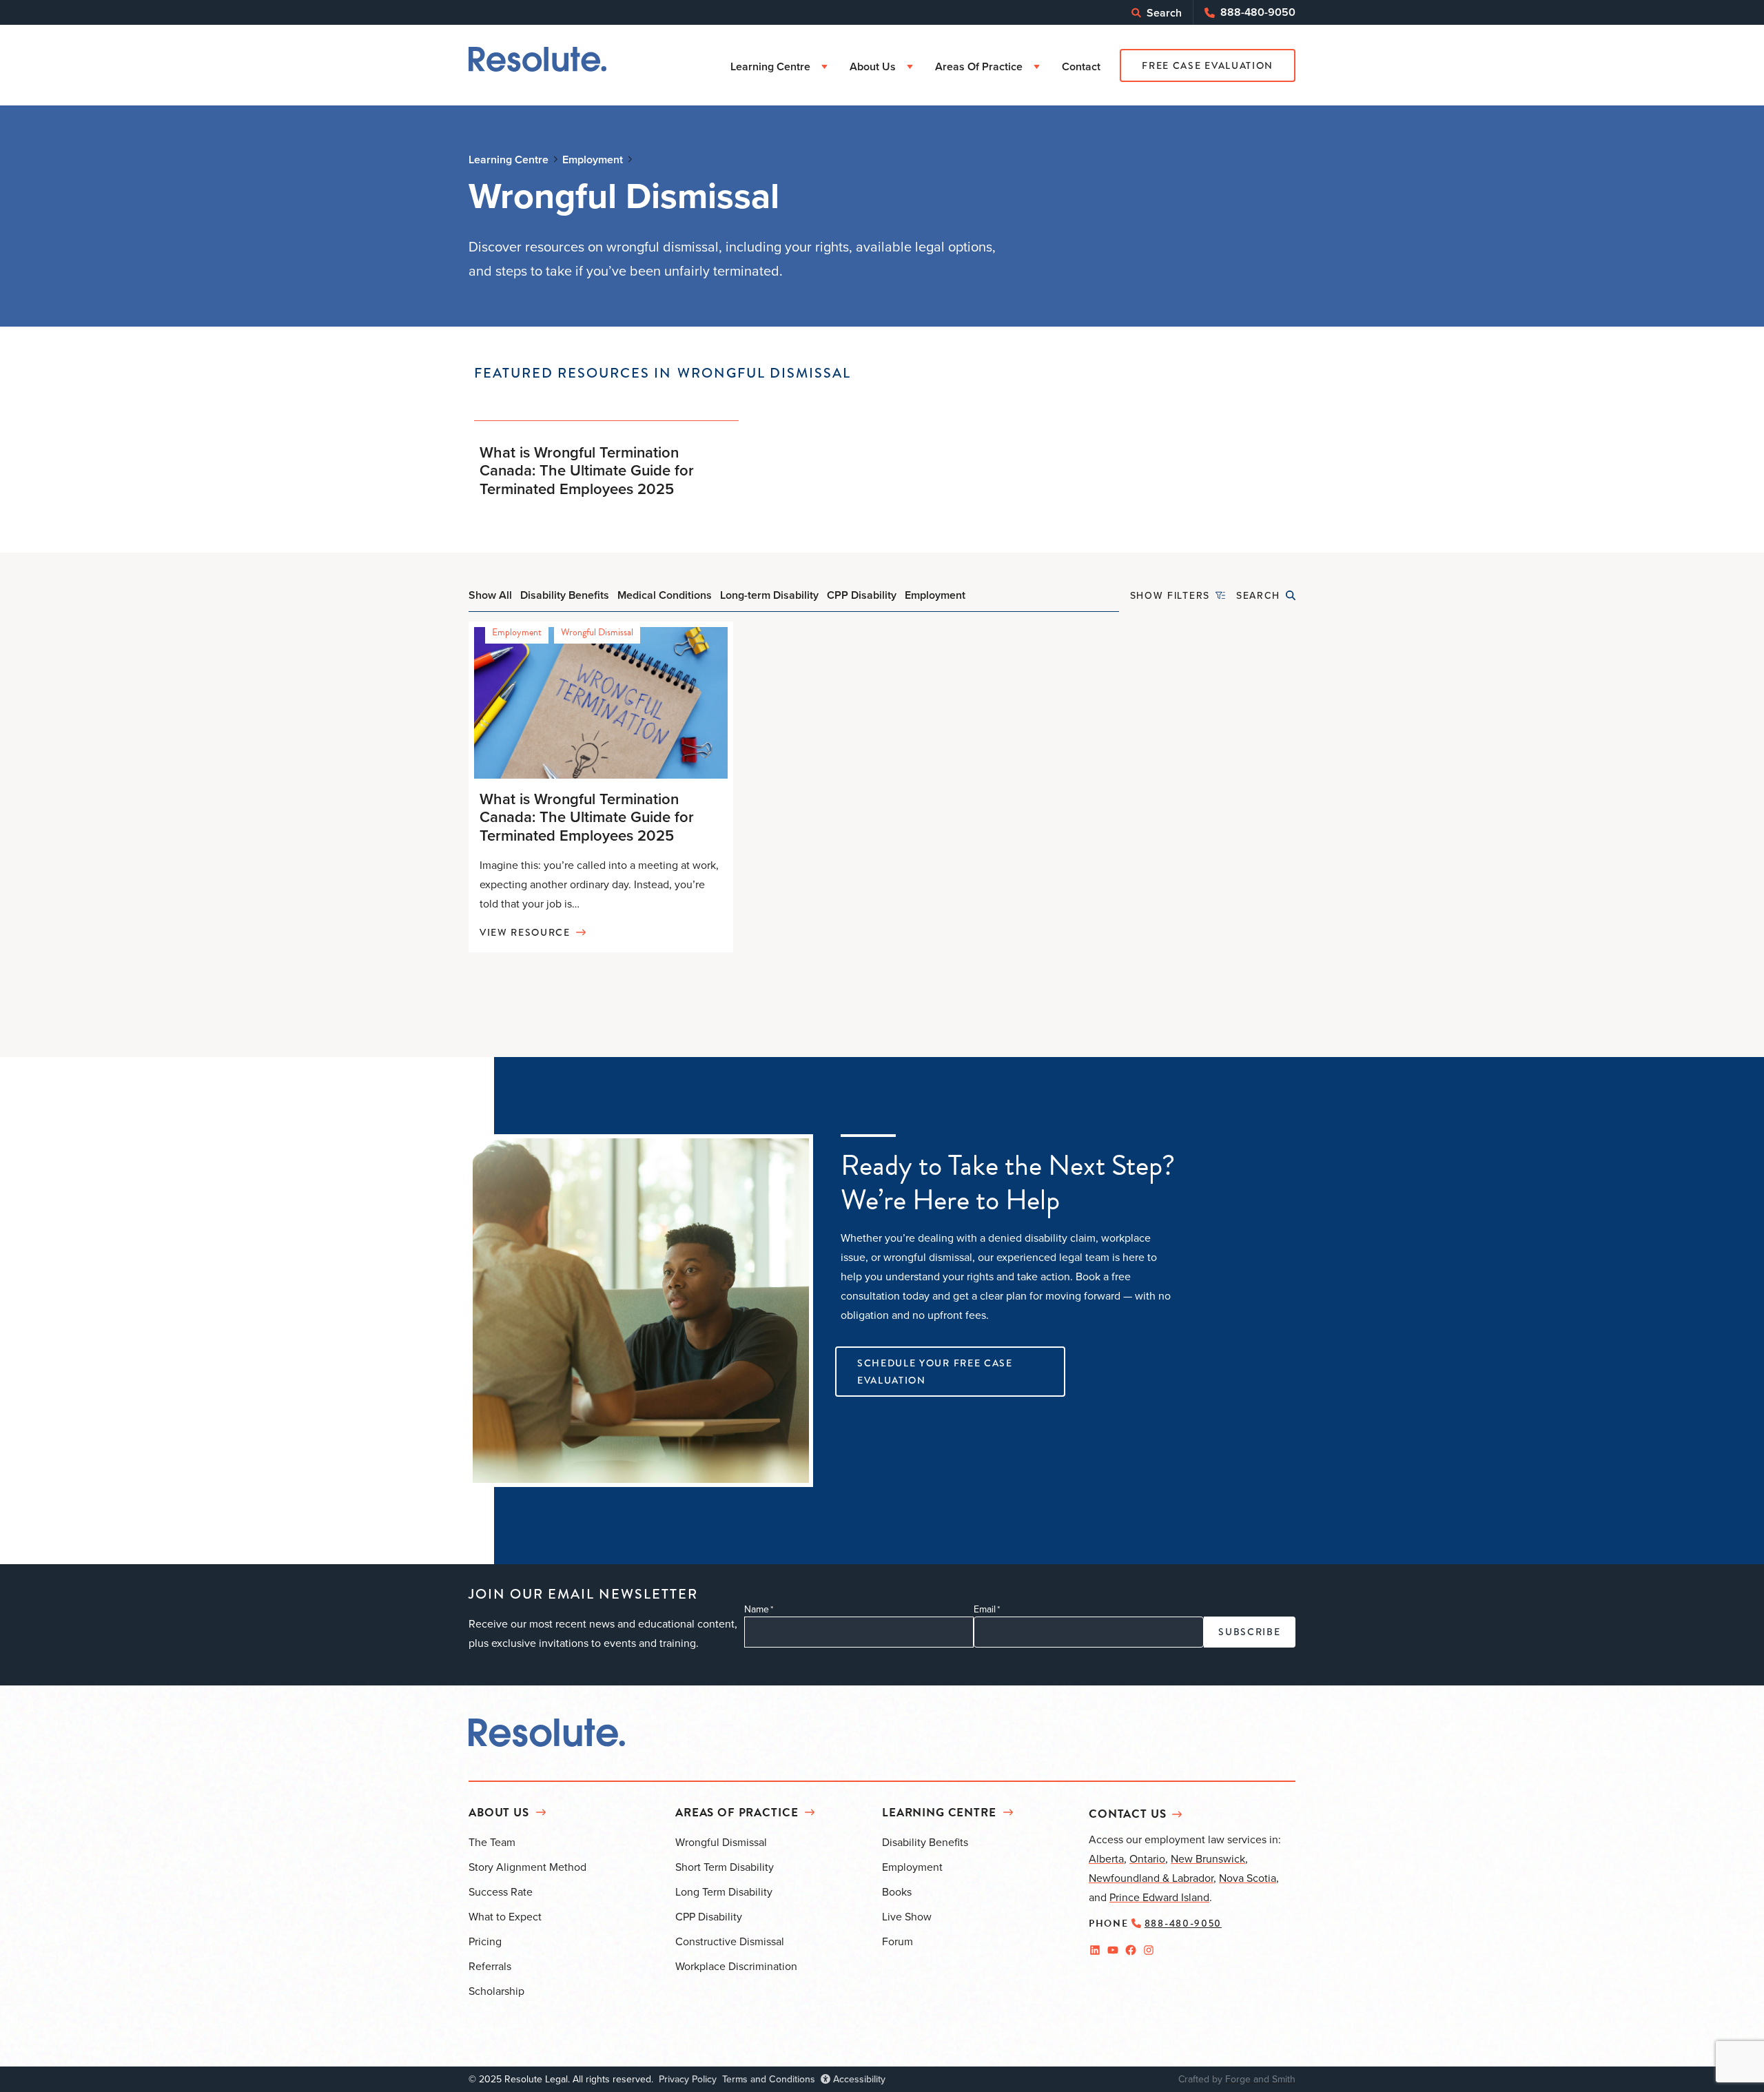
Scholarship (496, 1991)
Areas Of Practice (979, 66)
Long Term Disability (724, 1891)
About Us (873, 66)
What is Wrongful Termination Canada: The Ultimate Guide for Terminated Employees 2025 (587, 470)
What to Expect (505, 1916)
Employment (935, 595)
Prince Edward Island (1159, 1897)
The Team (492, 1842)
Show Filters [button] (1170, 595)
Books (897, 1891)
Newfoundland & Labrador (1151, 1878)
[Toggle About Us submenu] (910, 67)
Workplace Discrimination (736, 1966)
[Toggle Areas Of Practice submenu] (1037, 67)
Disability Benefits (565, 595)
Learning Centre (770, 66)
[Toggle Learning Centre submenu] (824, 67)
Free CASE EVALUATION (1208, 65)
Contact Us (1128, 1814)
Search (1164, 13)
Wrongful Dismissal (597, 632)
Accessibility (858, 2079)
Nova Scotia (1248, 1878)
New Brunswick (1208, 1858)
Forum (898, 1941)
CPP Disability (862, 595)
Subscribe (1249, 1632)
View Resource (525, 932)
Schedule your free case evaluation (935, 1372)
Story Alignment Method (527, 1867)
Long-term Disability (769, 595)
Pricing (485, 1941)
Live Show (907, 1916)
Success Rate (501, 1891)
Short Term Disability (725, 1867)
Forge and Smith (1260, 2079)
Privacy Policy (688, 2079)
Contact (1081, 66)
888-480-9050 (1258, 12)
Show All (490, 595)
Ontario (1147, 1858)
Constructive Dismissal (730, 1941)
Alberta (1106, 1858)
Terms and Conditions (769, 2079)
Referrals (490, 1966)
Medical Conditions (665, 595)
